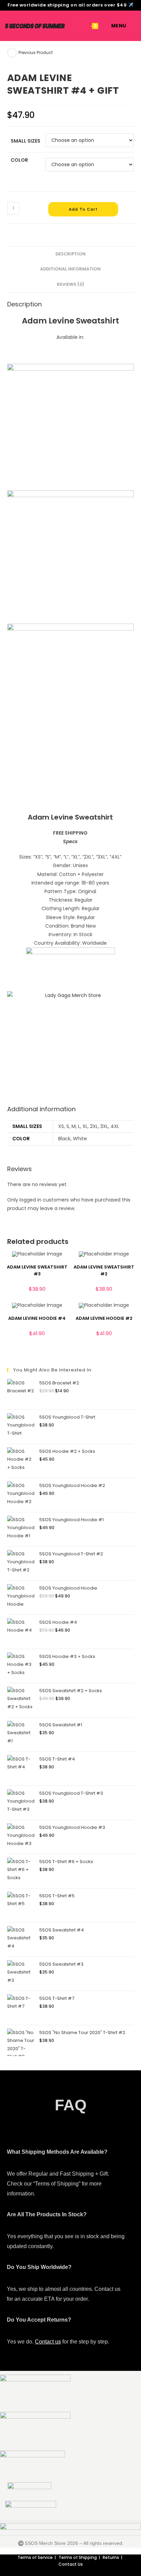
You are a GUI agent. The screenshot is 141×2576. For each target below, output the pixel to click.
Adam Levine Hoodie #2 (104, 1318)
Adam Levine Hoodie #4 (37, 1318)
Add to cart (83, 209)
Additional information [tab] (70, 269)
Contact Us (71, 2564)
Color (19, 160)
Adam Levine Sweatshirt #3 (37, 1270)
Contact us (48, 2342)
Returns (111, 2557)
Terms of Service (35, 2557)
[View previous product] (12, 53)
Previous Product (36, 52)
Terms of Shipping (78, 2557)
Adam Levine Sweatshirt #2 (104, 1270)
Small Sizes (25, 141)
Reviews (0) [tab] (70, 284)
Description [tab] (70, 254)
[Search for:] (131, 26)
